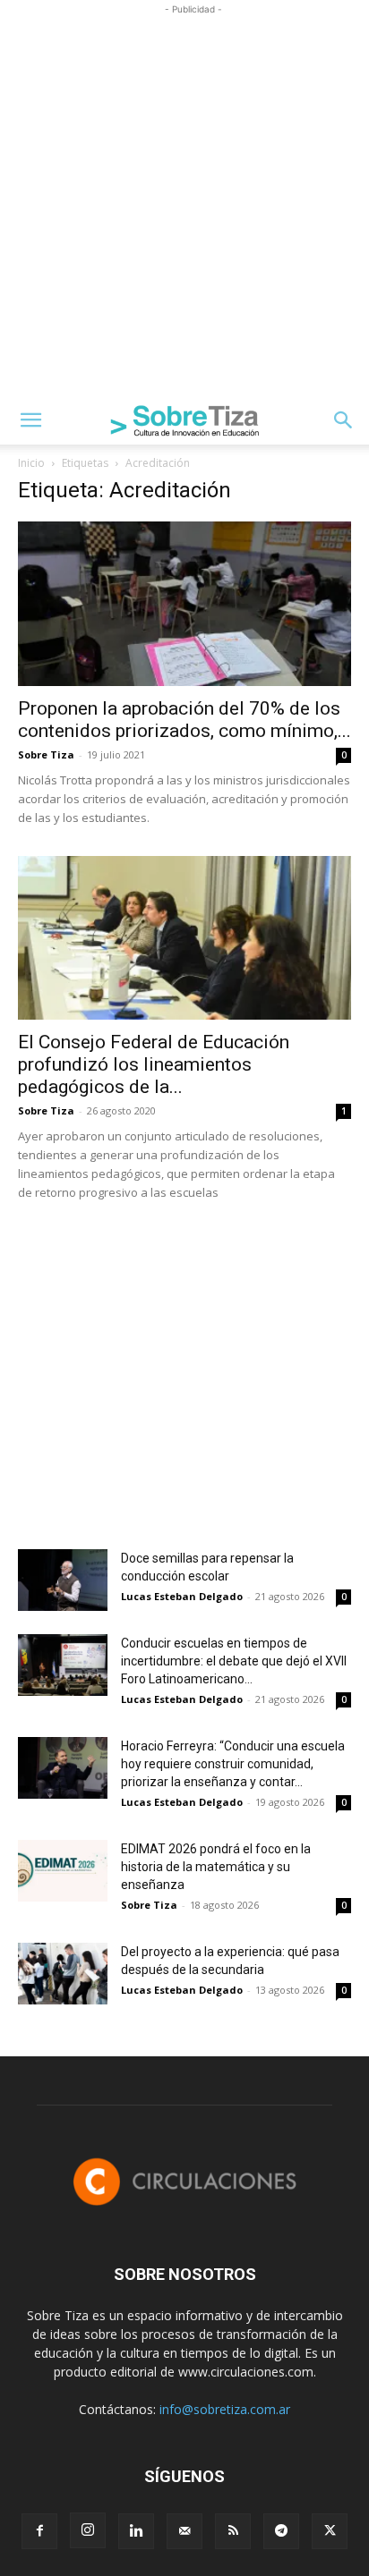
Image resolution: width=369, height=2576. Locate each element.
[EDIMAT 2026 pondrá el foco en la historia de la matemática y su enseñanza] (63, 1871)
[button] (30, 420)
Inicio (31, 463)
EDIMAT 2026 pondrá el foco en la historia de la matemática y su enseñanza (216, 1867)
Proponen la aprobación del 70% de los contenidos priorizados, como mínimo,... (184, 720)
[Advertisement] (184, 203)
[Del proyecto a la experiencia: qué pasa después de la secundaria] (63, 1974)
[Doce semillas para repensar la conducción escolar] (63, 1580)
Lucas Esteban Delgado (182, 1596)
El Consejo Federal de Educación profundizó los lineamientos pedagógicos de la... (154, 1064)
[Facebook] (39, 2531)
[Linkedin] (136, 2531)
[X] (330, 2531)
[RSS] (233, 2531)
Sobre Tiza (46, 754)
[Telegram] (281, 2531)
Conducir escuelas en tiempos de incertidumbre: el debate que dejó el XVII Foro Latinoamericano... (234, 1661)
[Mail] (184, 2531)
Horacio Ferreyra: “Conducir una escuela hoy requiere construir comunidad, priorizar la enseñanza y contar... (233, 1764)
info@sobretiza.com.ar (225, 2409)
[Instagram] (88, 2530)
